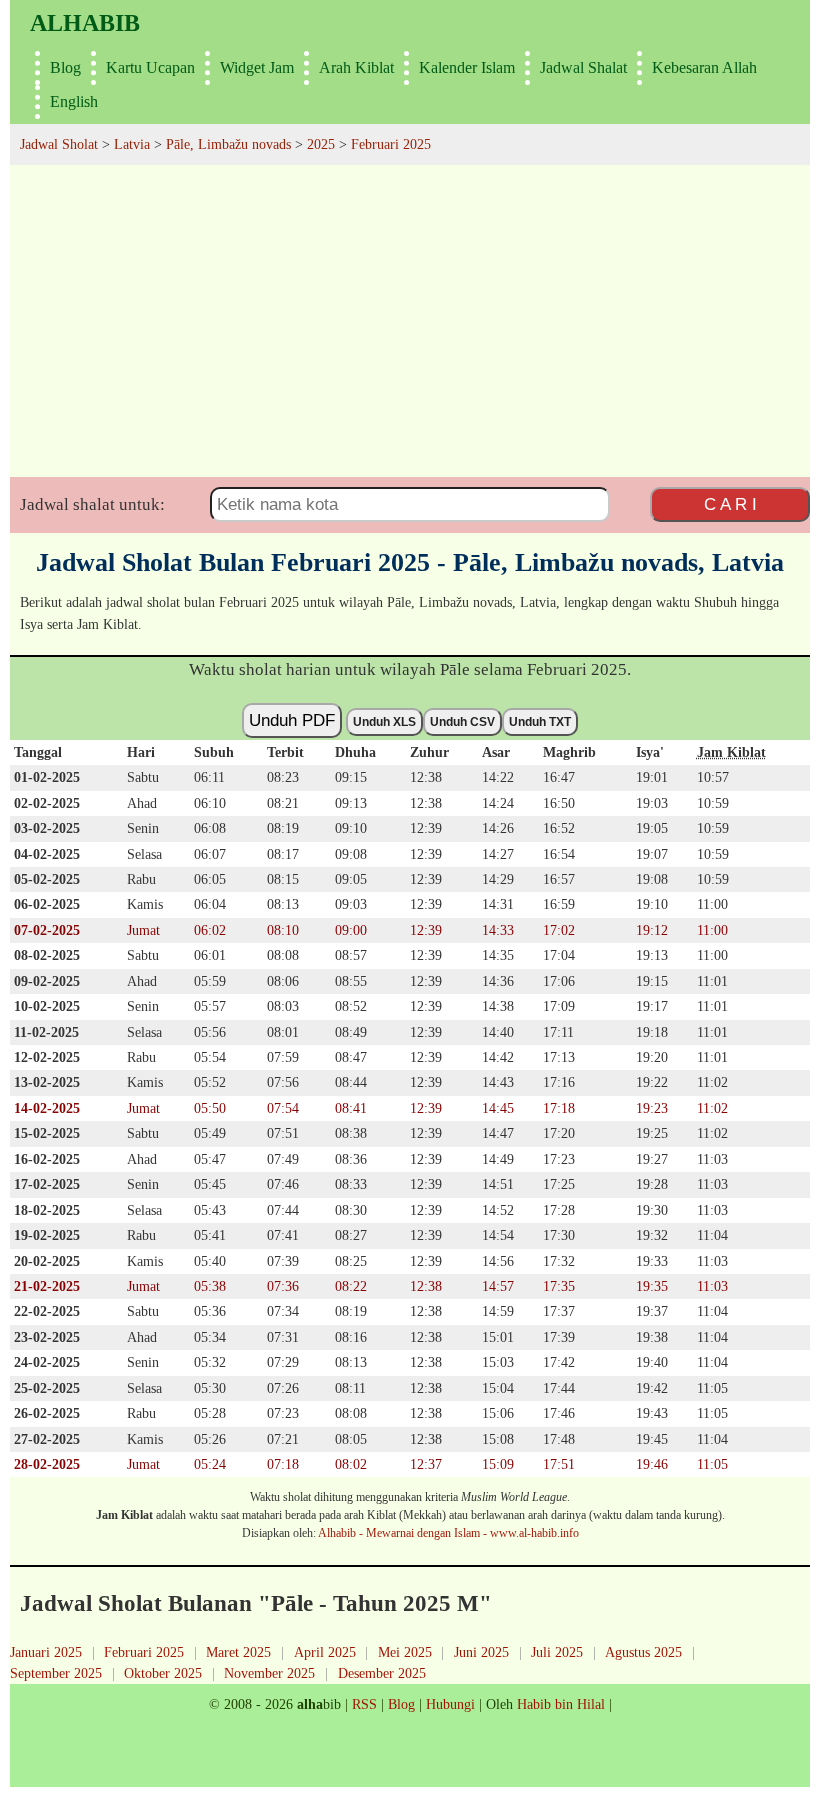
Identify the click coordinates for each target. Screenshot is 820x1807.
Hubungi (450, 1704)
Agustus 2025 (643, 1652)
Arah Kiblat (356, 67)
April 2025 (325, 1652)
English (74, 101)
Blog (65, 67)
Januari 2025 (46, 1652)
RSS (364, 1704)
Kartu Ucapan (150, 67)
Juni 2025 (481, 1652)
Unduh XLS (384, 722)
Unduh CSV (462, 722)
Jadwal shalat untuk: (92, 504)
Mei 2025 (405, 1652)
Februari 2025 (144, 1652)
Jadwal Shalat (583, 67)
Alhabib (85, 23)
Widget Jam (257, 67)
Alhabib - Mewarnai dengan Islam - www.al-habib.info (448, 1533)
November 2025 (269, 1673)
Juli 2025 (557, 1652)
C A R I (730, 504)
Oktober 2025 (163, 1673)
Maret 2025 (238, 1652)
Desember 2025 (382, 1673)
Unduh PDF (292, 720)
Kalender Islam (467, 67)
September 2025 (56, 1673)
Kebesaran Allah (704, 67)
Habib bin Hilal (561, 1704)
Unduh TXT (540, 722)
